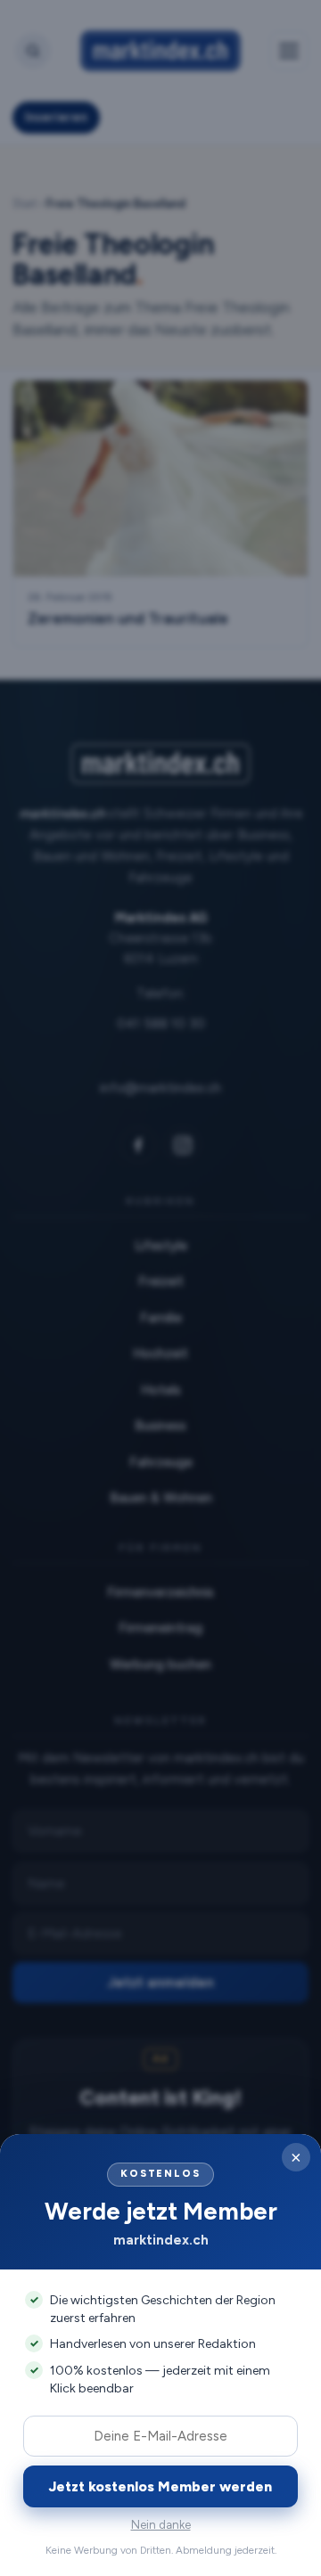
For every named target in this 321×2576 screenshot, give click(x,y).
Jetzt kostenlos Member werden (160, 2486)
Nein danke (161, 2525)
